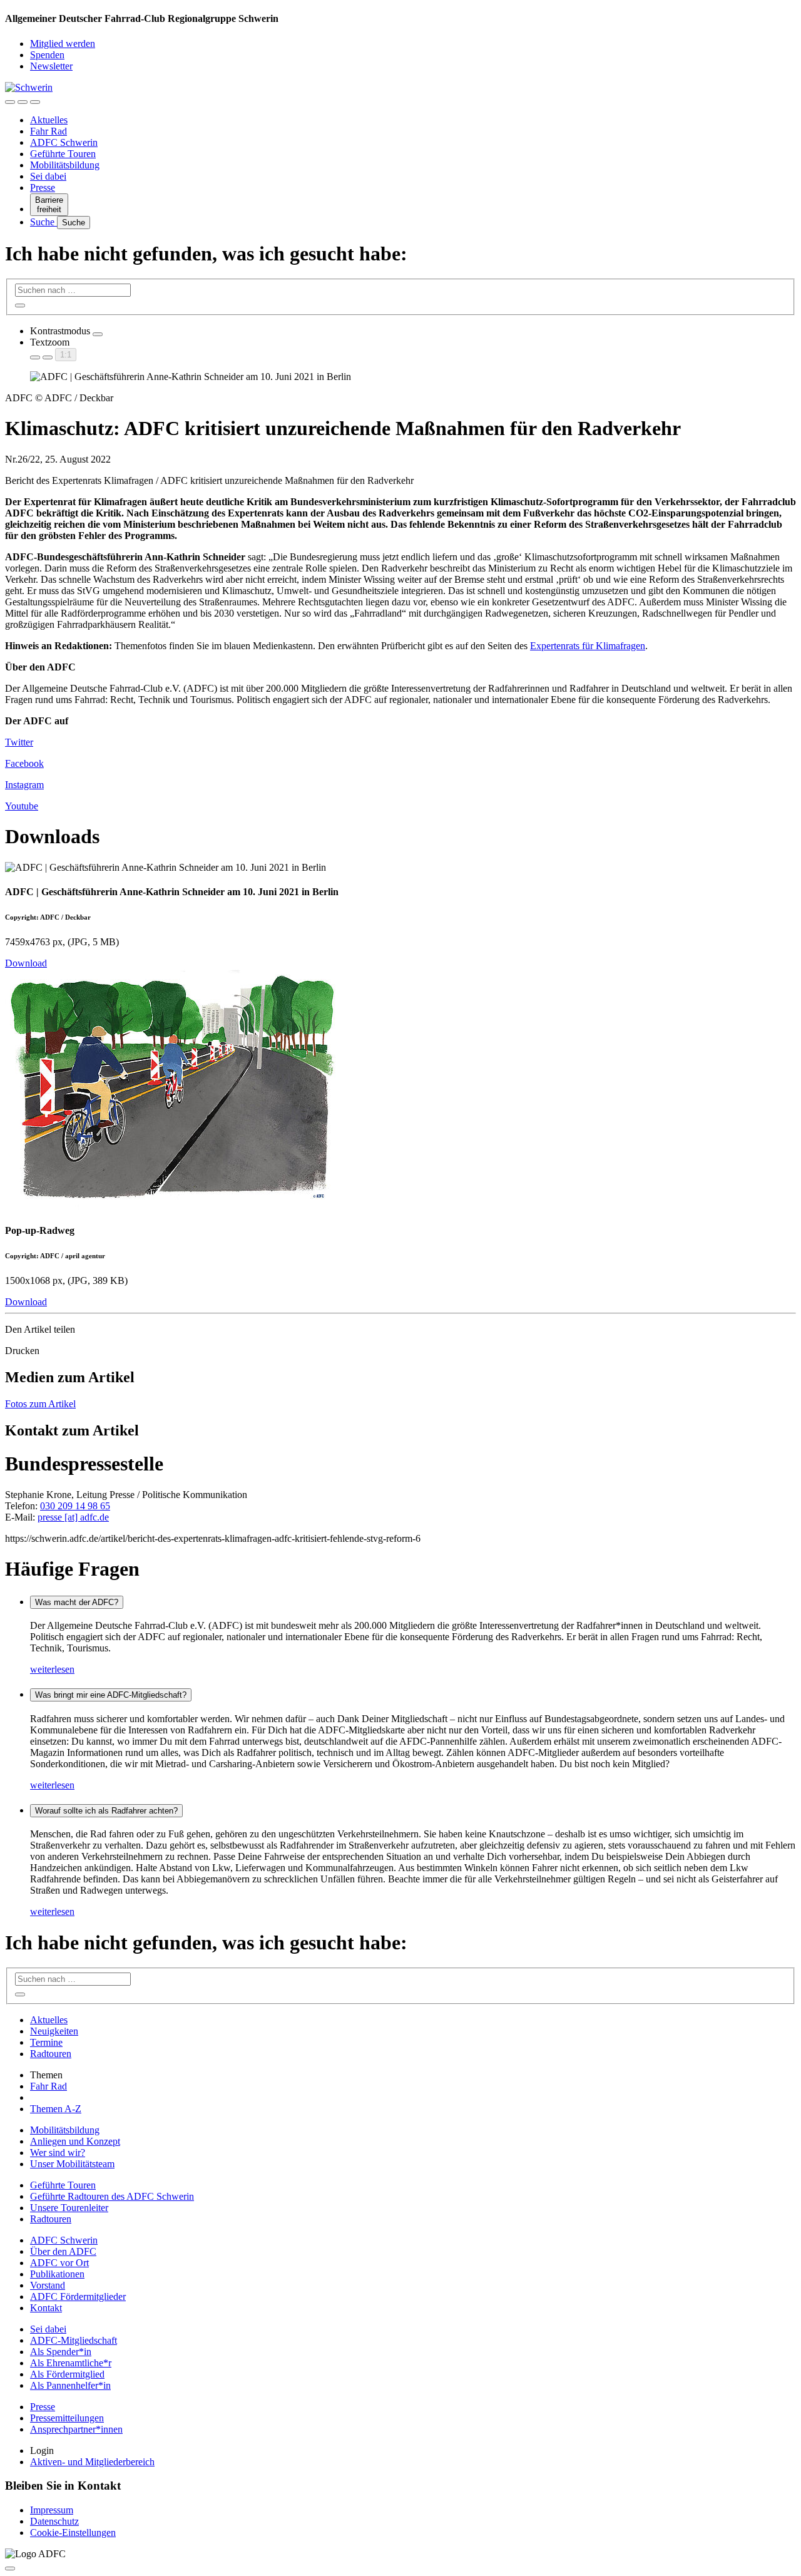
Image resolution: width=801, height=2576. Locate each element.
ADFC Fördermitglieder (78, 2296)
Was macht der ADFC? (77, 1602)
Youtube (22, 806)
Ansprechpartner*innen (76, 2429)
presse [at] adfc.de (73, 1517)
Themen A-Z (56, 2109)
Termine (46, 2042)
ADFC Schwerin (64, 142)
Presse (43, 187)
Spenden (47, 55)
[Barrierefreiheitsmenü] (10, 102)
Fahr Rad (48, 131)
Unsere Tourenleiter (69, 2208)
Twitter (19, 742)
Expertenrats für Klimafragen (588, 646)
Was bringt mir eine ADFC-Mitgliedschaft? (111, 1695)
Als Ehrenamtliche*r (71, 2363)
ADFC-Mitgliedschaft (74, 2340)
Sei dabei (48, 176)
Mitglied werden (63, 44)
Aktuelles (49, 120)
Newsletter (51, 66)
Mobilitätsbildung (65, 165)
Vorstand (48, 2285)
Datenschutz (54, 2521)
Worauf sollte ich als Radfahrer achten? (106, 1811)
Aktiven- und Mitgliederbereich (92, 2462)
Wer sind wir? (58, 2153)
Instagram (24, 785)
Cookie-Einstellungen (73, 2532)
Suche (43, 222)
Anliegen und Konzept (75, 2141)
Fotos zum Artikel (40, 1404)
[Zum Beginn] (10, 2568)
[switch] (98, 334)
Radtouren (51, 2054)
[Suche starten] (20, 305)
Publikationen (57, 2274)
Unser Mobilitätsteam (72, 2164)
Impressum (52, 2510)
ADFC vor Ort (59, 2263)
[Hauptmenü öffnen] (35, 102)
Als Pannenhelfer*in (70, 2385)
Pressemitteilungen (67, 2418)
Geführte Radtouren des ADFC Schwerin (112, 2196)
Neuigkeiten (54, 2031)
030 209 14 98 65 (75, 1506)
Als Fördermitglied (67, 2374)
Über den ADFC (63, 2251)
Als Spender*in (61, 2352)
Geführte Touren (63, 154)
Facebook (24, 763)
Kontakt (46, 2308)
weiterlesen (52, 1669)
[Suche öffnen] (23, 102)
